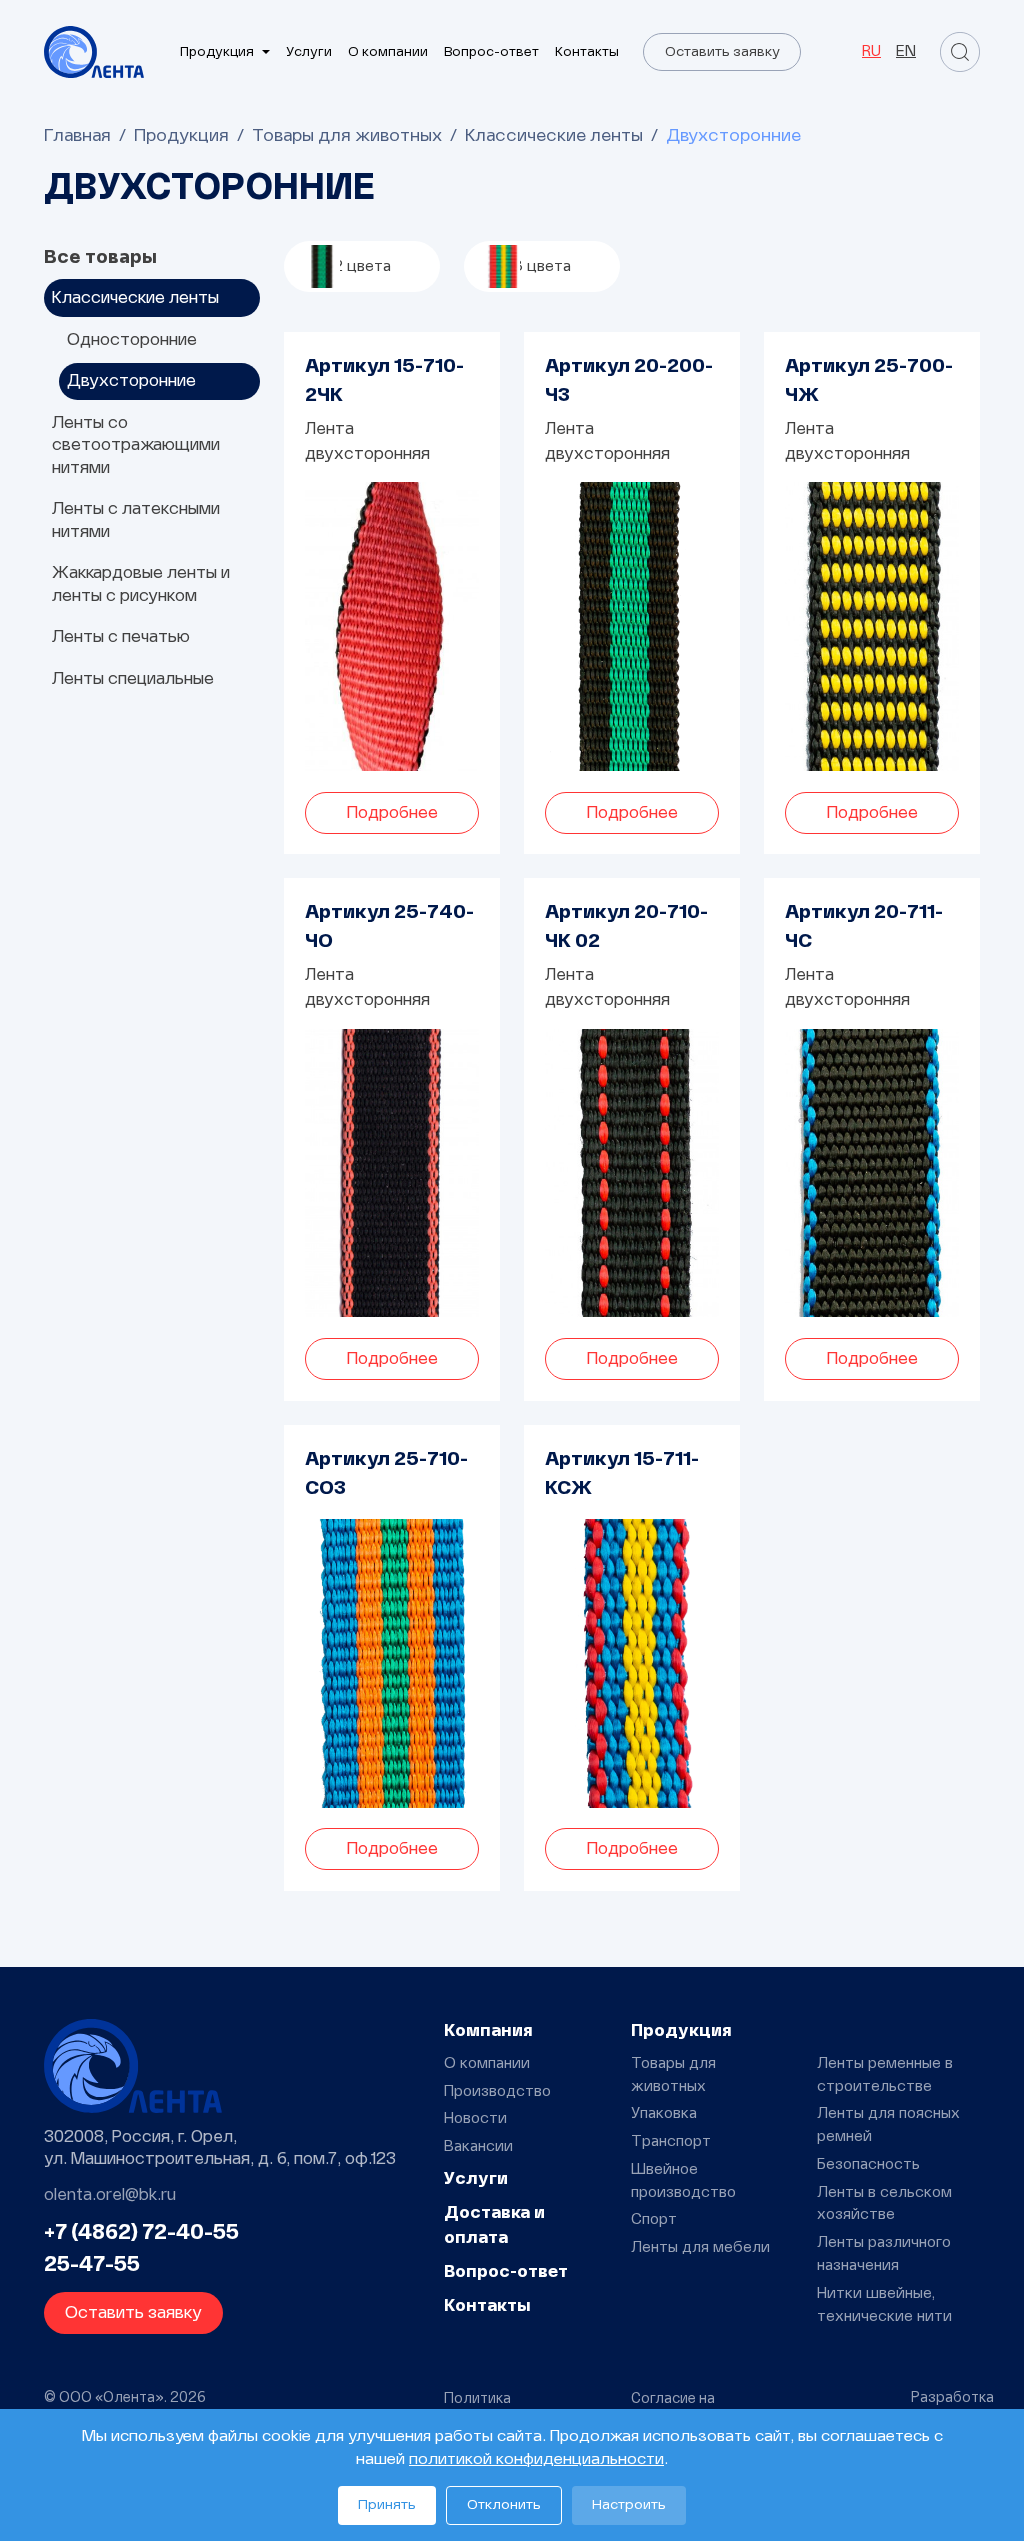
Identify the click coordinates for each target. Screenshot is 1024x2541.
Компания (488, 2031)
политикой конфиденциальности (536, 2459)
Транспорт (671, 2141)
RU (871, 51)
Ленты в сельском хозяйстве (884, 2204)
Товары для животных (347, 136)
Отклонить (504, 2505)
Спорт (654, 2219)
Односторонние (132, 339)
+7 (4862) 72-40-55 (141, 2233)
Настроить (629, 2505)
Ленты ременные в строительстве (885, 2075)
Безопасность (868, 2164)
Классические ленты (554, 136)
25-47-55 (92, 2265)
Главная (77, 136)
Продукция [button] (217, 52)
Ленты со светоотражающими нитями (136, 445)
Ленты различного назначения (884, 2254)
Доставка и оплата (494, 2225)
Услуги (309, 52)
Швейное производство (683, 2181)
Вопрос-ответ (491, 52)
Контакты (587, 52)
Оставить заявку (722, 52)
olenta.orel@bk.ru (110, 2195)
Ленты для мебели (700, 2247)
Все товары (100, 257)
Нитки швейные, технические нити (884, 2305)
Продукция (181, 136)
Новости (475, 2118)
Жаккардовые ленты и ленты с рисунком (141, 583)
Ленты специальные (133, 678)
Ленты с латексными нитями (136, 519)
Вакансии (478, 2146)
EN (906, 51)
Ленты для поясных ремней (888, 2125)
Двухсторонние (131, 380)
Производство (497, 2091)
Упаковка (664, 2113)
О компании (388, 52)
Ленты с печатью (121, 636)
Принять (387, 2505)
